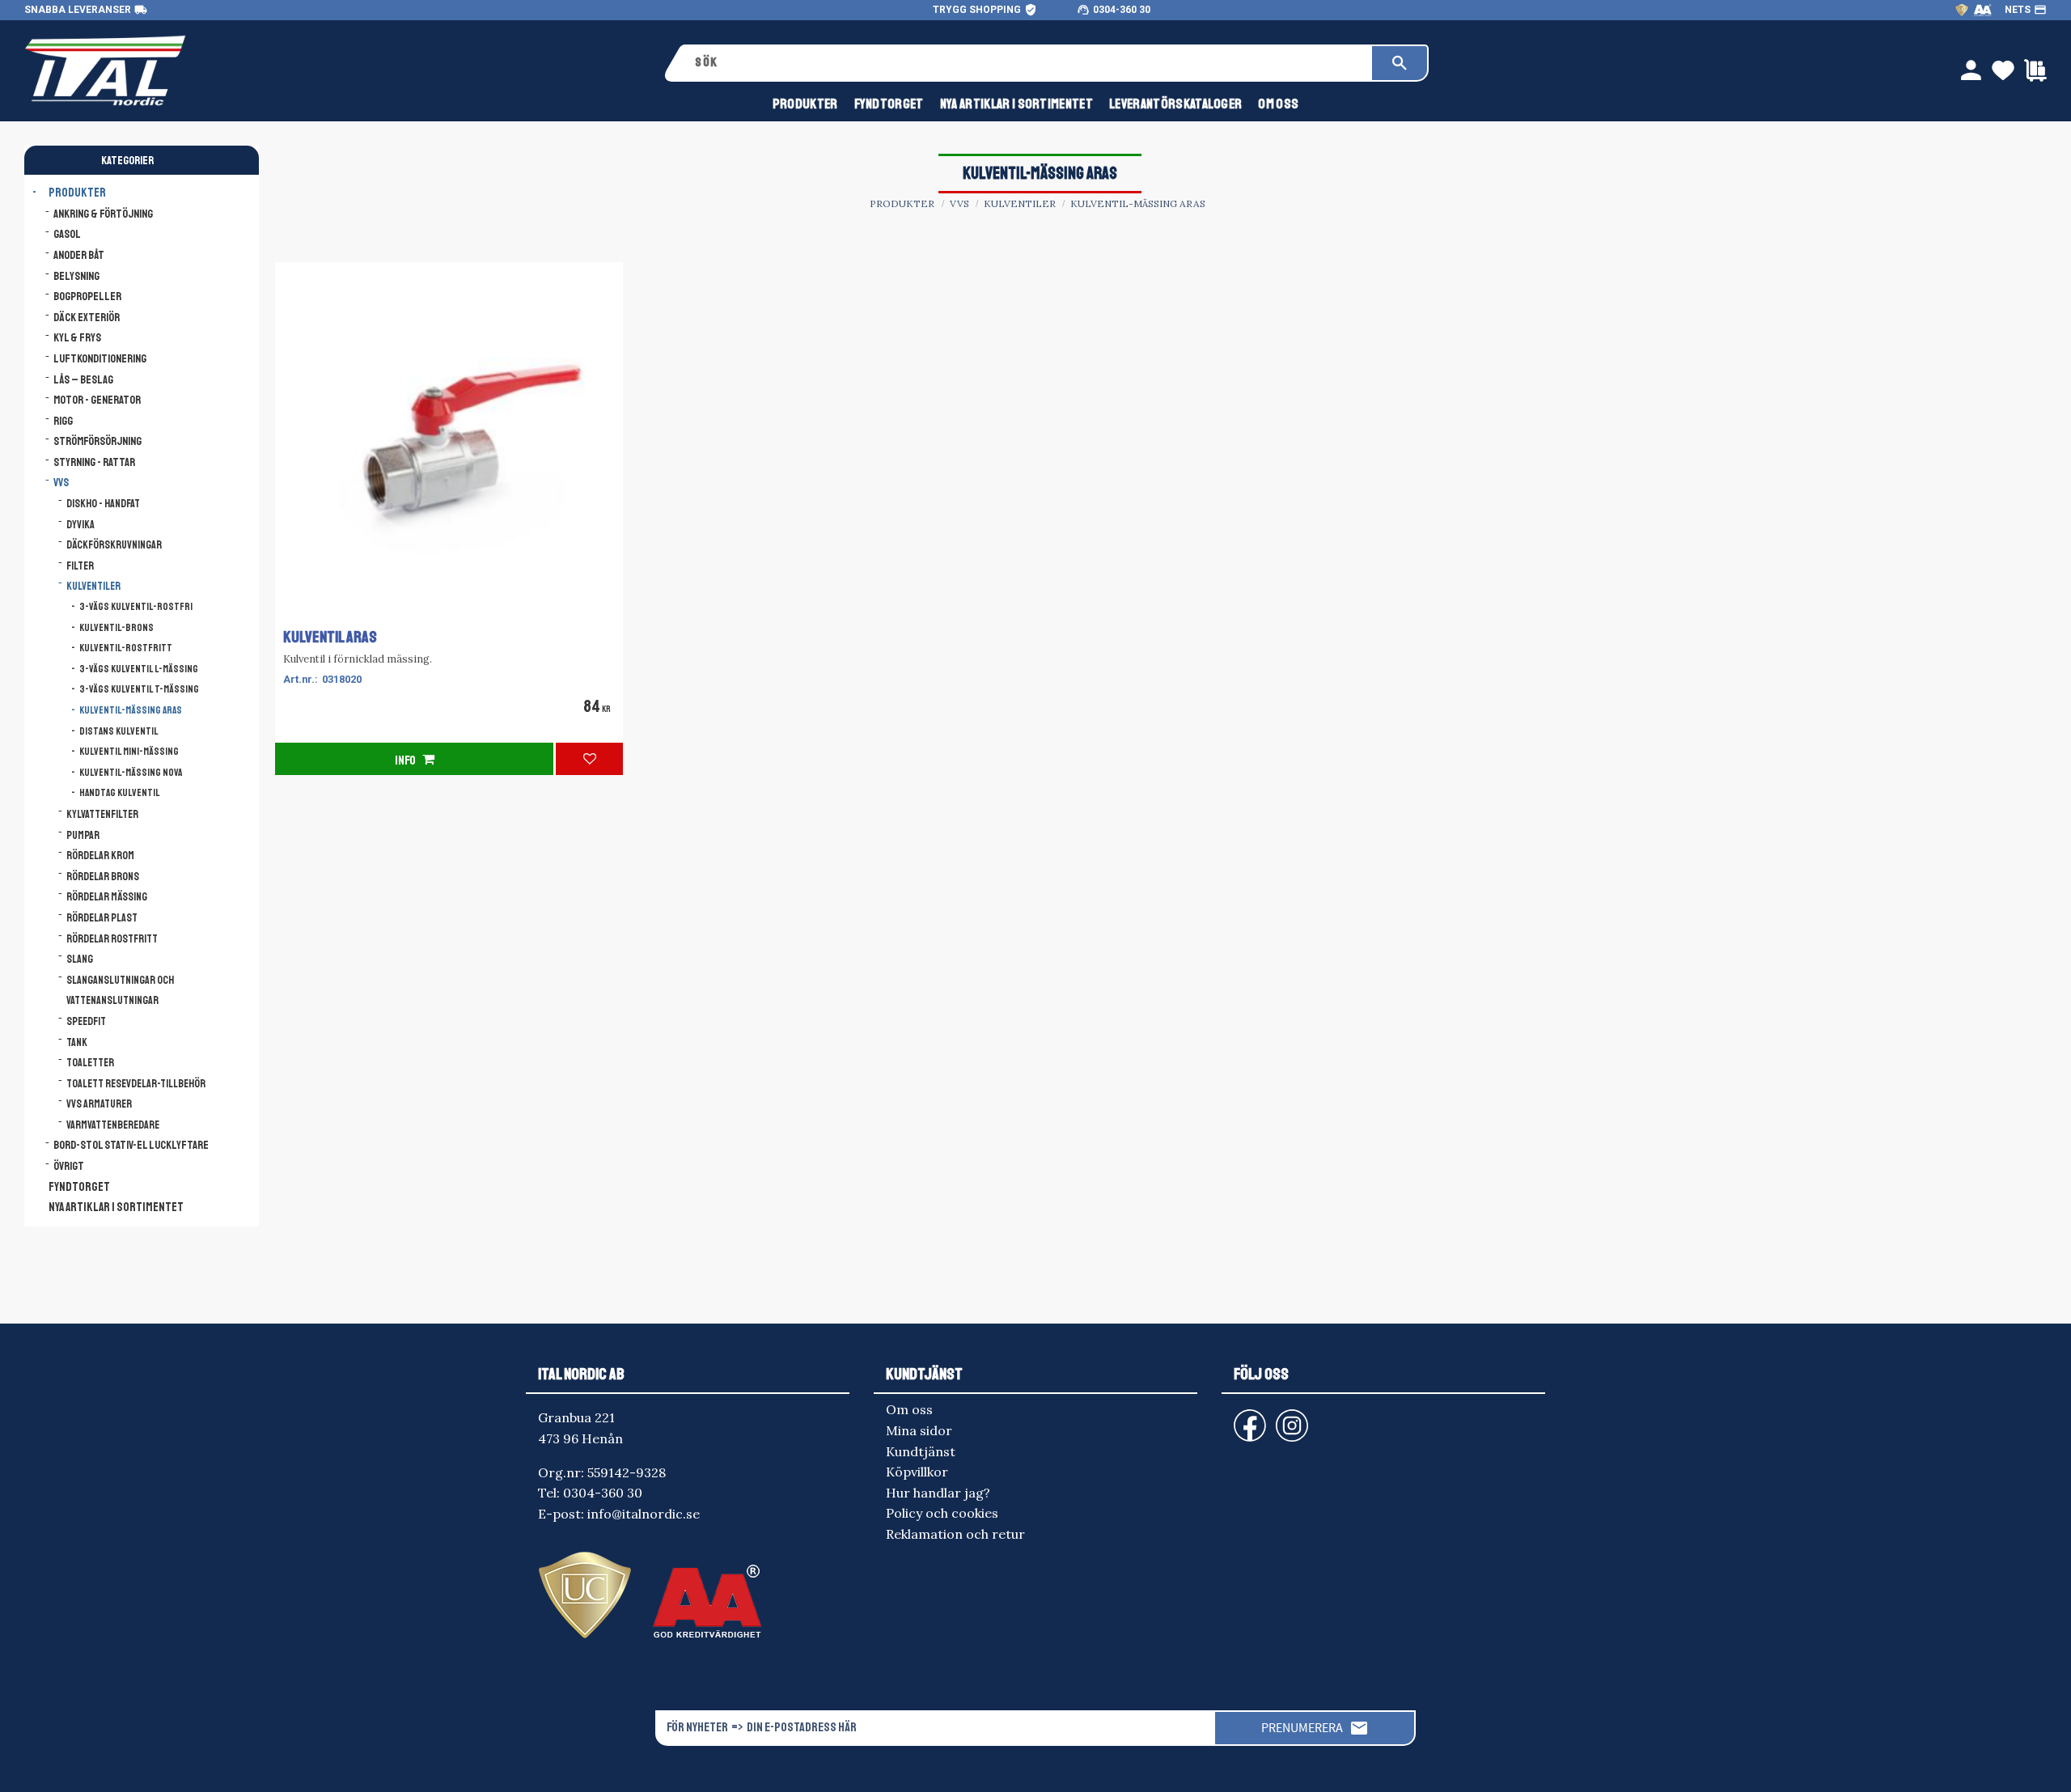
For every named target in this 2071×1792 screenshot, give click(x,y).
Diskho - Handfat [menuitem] (103, 504)
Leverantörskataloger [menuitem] (1175, 104)
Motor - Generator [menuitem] (97, 400)
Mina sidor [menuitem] (919, 1430)
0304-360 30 (1122, 10)
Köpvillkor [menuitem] (917, 1472)
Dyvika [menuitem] (80, 525)
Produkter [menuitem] (805, 104)
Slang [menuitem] (80, 959)
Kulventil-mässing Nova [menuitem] (131, 773)
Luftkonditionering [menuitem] (100, 358)
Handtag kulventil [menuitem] (120, 793)
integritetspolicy (1027, 1764)
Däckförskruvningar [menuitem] (114, 545)
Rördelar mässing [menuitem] (107, 897)
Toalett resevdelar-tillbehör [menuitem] (136, 1084)
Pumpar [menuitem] (83, 835)
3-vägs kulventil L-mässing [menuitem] (139, 669)
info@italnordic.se (644, 1514)
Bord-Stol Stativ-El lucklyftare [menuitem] (131, 1145)
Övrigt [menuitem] (69, 1166)
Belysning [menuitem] (76, 276)
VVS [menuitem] (61, 482)
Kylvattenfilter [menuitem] (102, 814)
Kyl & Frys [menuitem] (77, 337)
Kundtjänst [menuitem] (921, 1451)
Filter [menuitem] (80, 566)
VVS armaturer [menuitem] (99, 1104)
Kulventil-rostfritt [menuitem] (126, 648)
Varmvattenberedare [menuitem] (113, 1125)
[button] (589, 759)
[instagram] (1247, 1418)
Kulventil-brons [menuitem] (116, 628)
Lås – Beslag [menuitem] (83, 379)
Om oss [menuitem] (1278, 104)
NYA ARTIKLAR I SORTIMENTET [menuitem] (1016, 104)
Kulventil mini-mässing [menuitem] (129, 752)
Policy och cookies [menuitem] (942, 1513)
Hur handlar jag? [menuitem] (938, 1493)
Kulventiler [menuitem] (93, 586)
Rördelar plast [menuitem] (102, 918)
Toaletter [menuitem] (90, 1063)
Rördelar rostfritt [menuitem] (112, 939)
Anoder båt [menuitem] (79, 255)
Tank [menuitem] (77, 1042)
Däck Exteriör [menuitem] (87, 317)
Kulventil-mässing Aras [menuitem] (131, 710)
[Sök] (1400, 63)
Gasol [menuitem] (67, 234)
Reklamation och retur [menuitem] (955, 1534)
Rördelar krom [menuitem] (100, 856)
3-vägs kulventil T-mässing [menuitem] (139, 689)
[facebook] (1237, 1418)
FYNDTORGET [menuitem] (889, 104)
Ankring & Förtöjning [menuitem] (103, 214)
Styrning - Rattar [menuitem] (94, 462)
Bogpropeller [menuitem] (87, 296)
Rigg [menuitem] (63, 421)
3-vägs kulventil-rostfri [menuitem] (136, 607)
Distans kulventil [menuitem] (119, 731)
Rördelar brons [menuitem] (103, 877)
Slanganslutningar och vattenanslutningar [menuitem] (120, 991)
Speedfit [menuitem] (86, 1021)
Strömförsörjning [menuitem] (97, 441)
